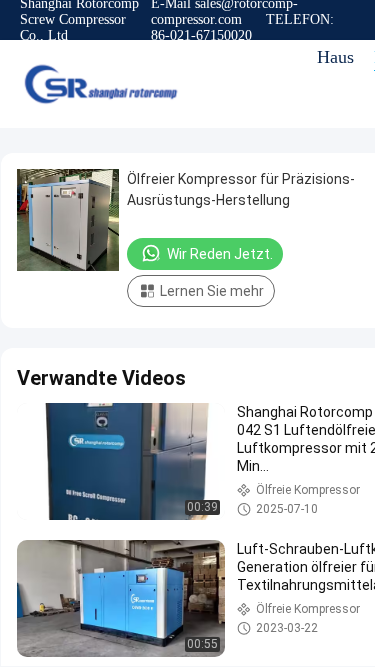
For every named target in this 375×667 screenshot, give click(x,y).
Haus (335, 57)
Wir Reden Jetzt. (220, 254)
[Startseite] (100, 84)
